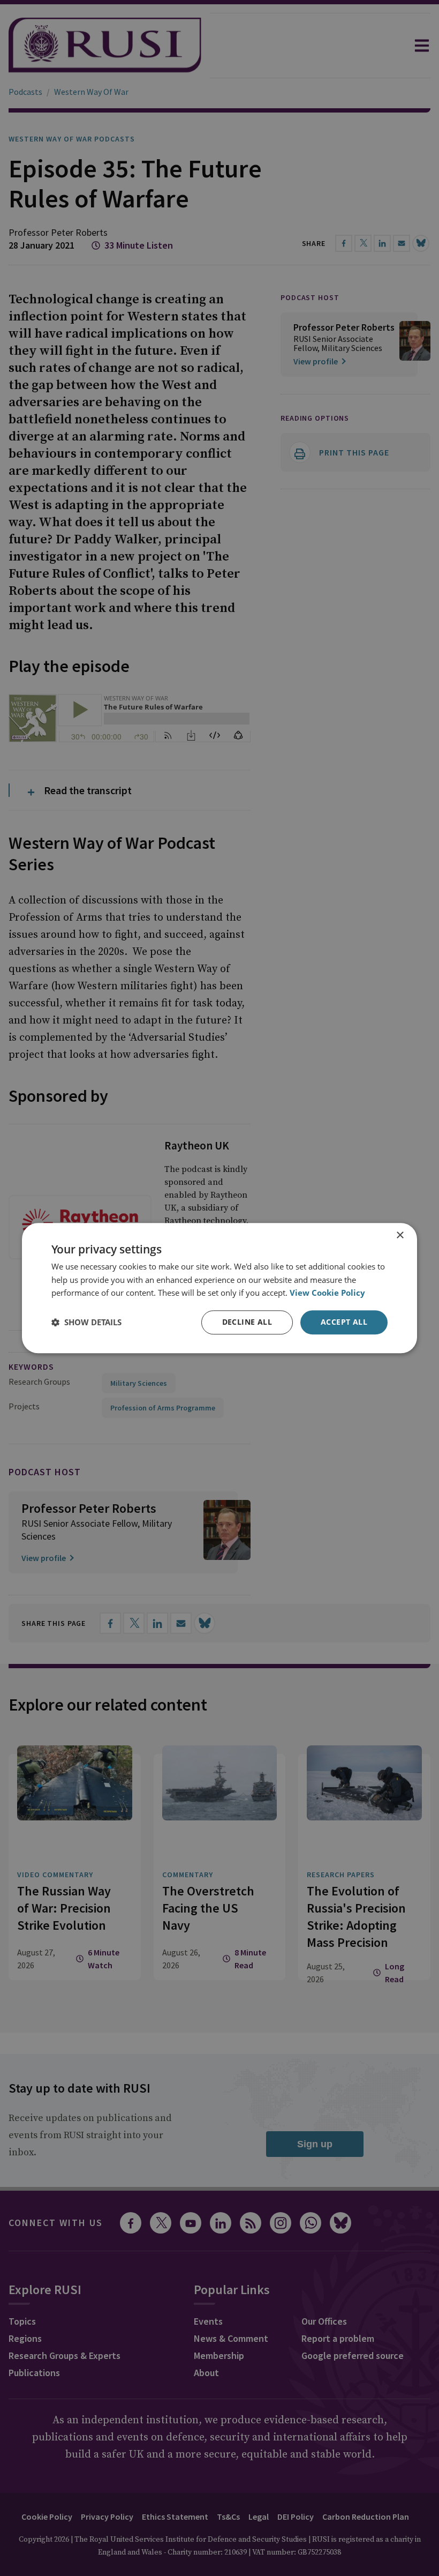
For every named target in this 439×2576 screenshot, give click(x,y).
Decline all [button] (247, 1322)
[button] (86, 1323)
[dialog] (219, 1288)
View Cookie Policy (327, 1293)
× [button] (400, 1235)
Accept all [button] (344, 1322)
